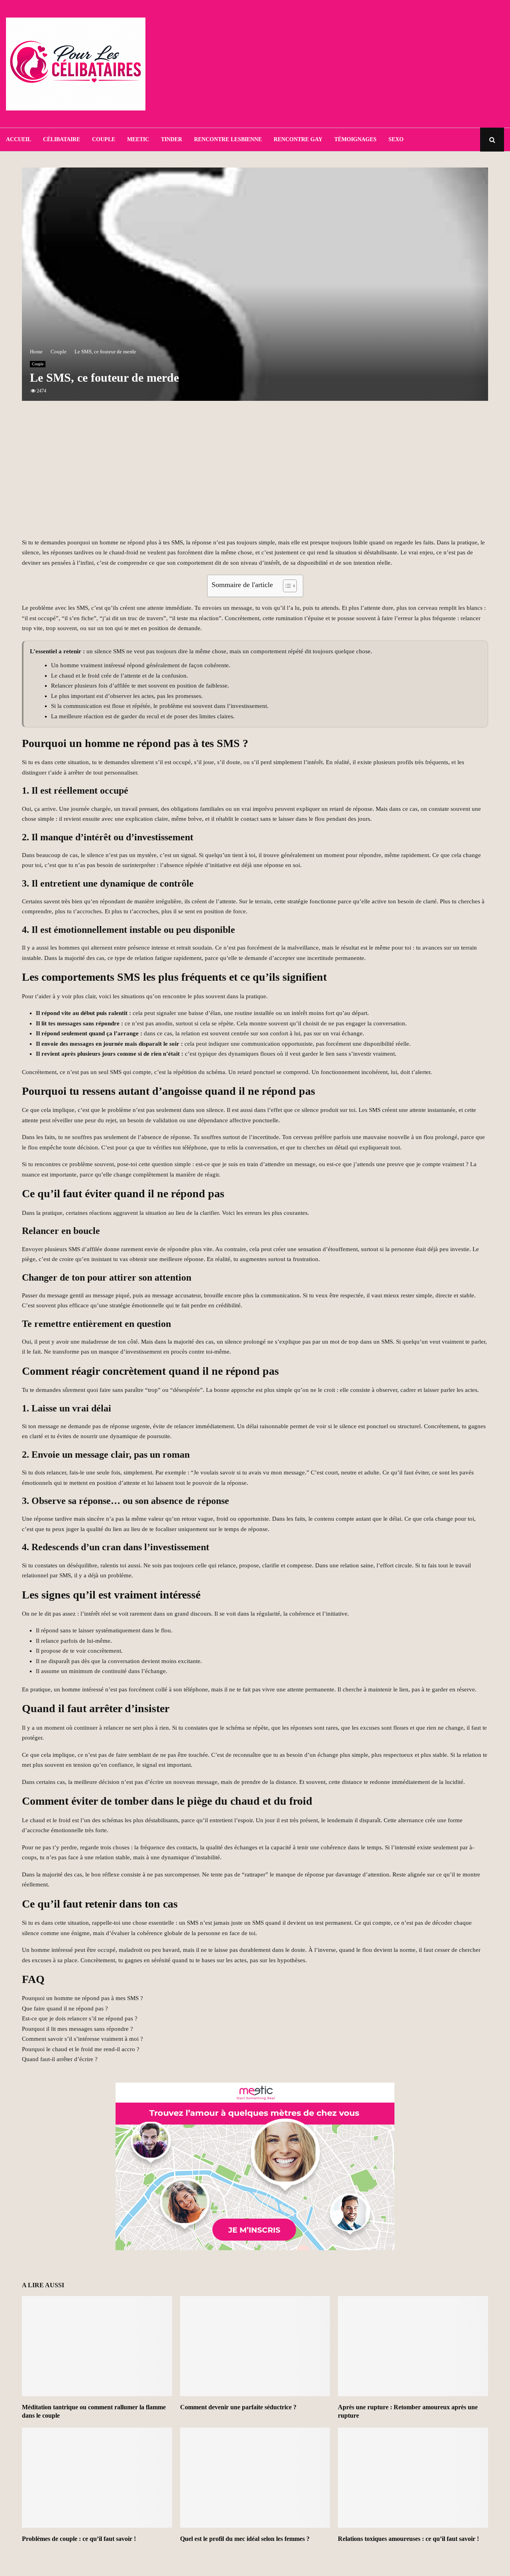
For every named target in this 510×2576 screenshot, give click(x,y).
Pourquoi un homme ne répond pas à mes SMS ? (82, 1998)
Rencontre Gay (298, 139)
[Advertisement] (359, 64)
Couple (104, 139)
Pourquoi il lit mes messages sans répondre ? (77, 2029)
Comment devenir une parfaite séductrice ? (238, 2407)
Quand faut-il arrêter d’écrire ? (60, 2059)
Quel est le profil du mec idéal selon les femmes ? (245, 2539)
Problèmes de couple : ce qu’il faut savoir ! (79, 2539)
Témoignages (355, 139)
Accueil (19, 139)
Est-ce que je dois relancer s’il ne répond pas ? (80, 2018)
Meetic (138, 139)
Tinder (172, 139)
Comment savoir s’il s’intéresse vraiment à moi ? (82, 2039)
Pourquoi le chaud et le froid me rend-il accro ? (81, 2049)
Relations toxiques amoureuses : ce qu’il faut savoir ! (408, 2539)
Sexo (396, 139)
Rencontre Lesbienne (228, 139)
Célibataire (62, 139)
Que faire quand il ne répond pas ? (65, 2008)
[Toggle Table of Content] (286, 586)
